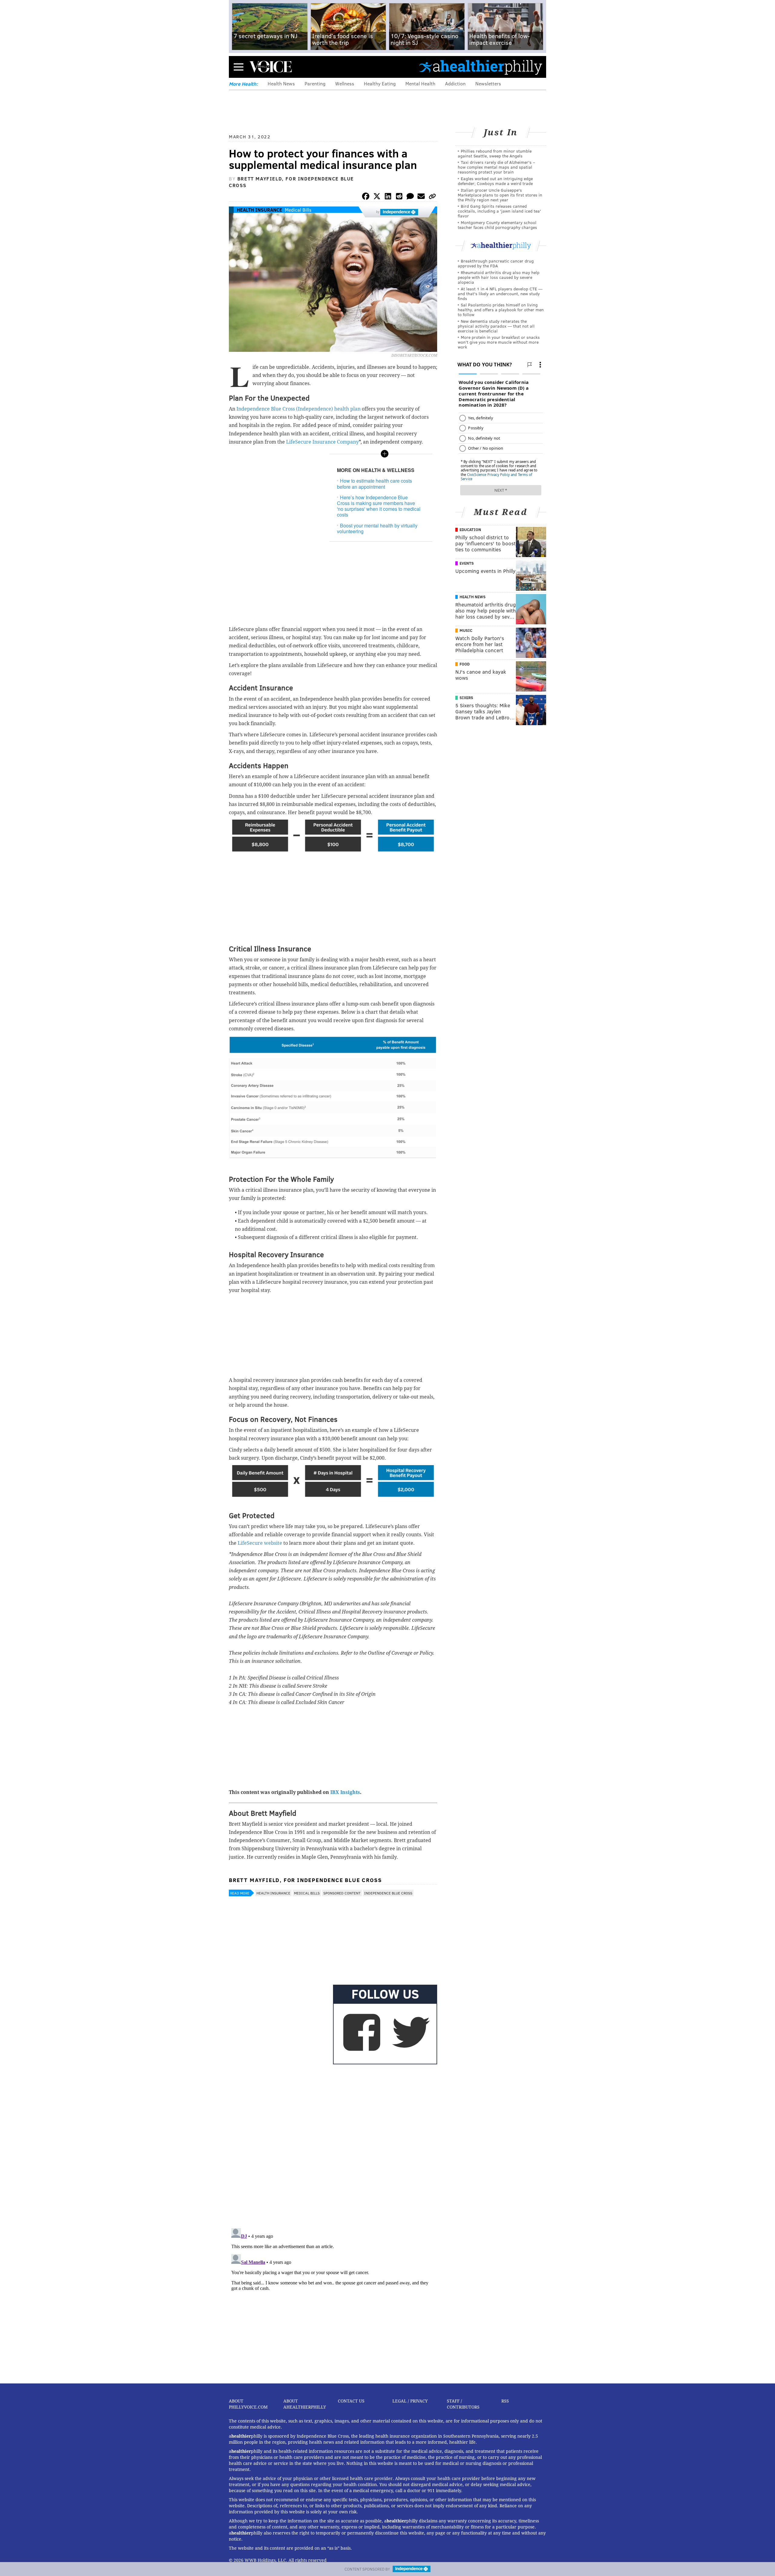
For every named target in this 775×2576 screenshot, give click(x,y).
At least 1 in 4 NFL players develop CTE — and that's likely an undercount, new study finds (500, 294)
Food (465, 664)
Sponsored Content (342, 1893)
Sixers (466, 698)
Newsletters (488, 83)
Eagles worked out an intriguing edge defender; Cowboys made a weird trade (495, 181)
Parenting (315, 83)
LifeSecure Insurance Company (322, 442)
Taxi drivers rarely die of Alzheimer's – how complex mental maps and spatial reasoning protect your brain (496, 167)
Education (470, 530)
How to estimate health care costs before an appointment (374, 484)
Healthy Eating (380, 83)
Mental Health (420, 83)
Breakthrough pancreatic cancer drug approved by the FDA (496, 263)
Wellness (345, 83)
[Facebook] (366, 197)
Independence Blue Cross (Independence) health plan (299, 409)
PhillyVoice (270, 67)
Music (466, 630)
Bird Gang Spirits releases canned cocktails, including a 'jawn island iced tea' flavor (499, 211)
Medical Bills (298, 210)
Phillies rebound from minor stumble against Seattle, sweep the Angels (495, 153)
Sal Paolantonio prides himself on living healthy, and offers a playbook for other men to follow (501, 310)
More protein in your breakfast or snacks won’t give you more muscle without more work (499, 342)
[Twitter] (377, 197)
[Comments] (410, 197)
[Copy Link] (432, 197)
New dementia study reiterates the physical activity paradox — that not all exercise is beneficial (496, 326)
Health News (281, 83)
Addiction (455, 83)
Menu (239, 67)
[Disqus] (333, 2145)
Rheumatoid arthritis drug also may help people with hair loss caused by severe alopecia (499, 277)
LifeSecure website (261, 1543)
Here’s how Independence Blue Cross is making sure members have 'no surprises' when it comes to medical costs (379, 506)
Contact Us (351, 2401)
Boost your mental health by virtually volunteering (377, 528)
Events (467, 563)
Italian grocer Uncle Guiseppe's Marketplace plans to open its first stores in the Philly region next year (500, 195)
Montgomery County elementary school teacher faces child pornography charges (497, 225)
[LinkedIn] (388, 197)
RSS (505, 2401)
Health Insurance (259, 210)
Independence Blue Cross (388, 1893)
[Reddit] (399, 197)
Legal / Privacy (410, 2401)
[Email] (421, 197)
